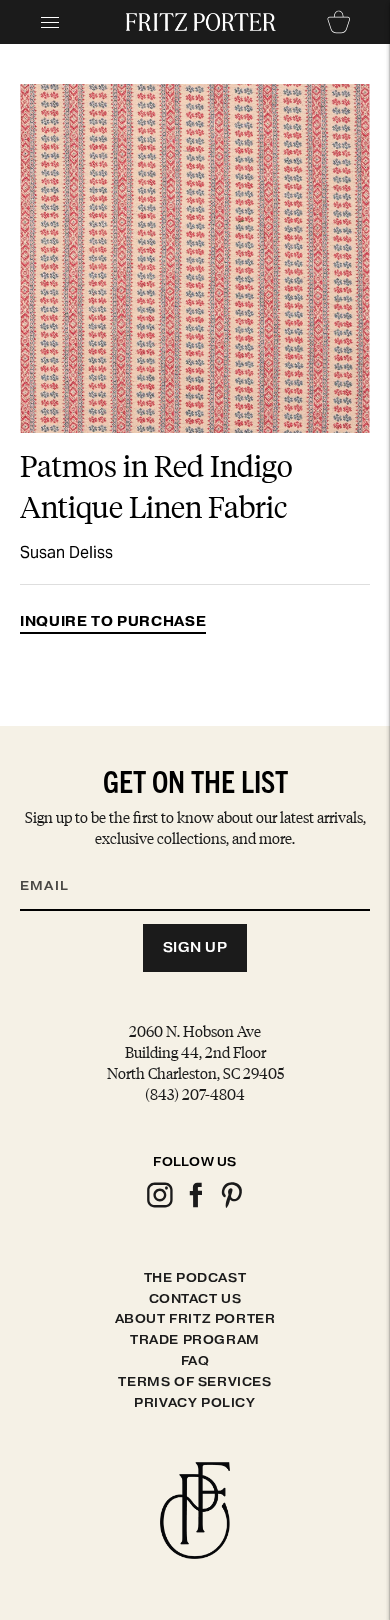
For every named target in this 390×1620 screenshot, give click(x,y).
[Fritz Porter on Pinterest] (231, 1204)
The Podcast (195, 1277)
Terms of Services (194, 1381)
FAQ (195, 1360)
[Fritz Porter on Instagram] (159, 1204)
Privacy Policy (194, 1402)
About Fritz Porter (195, 1318)
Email (57, 862)
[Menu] (50, 22)
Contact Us (195, 1298)
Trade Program (195, 1339)
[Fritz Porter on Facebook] (195, 1204)
